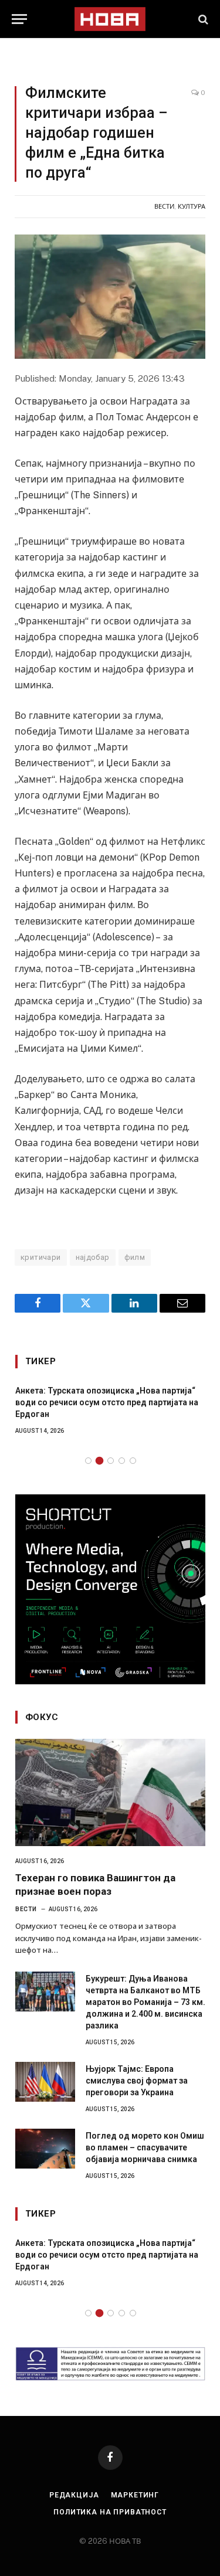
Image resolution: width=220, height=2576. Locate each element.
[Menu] (19, 19)
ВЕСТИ (164, 206)
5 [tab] (133, 1461)
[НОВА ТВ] (110, 19)
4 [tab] (122, 1461)
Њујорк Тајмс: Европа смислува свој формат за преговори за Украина (137, 2081)
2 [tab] (99, 1461)
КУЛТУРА (192, 206)
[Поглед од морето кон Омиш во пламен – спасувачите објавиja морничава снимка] (45, 2149)
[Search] (202, 19)
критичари (41, 1257)
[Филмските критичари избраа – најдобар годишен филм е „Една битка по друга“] (110, 297)
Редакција (74, 2495)
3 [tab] (111, 1461)
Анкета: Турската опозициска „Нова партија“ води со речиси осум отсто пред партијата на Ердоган (107, 1402)
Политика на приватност (110, 2512)
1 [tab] (88, 1461)
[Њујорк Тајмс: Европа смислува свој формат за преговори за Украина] (45, 2082)
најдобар (93, 1257)
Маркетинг (135, 2495)
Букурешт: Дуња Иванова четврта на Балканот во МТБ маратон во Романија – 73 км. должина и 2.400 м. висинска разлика (145, 2002)
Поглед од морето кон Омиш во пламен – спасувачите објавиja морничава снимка (145, 2147)
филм (135, 1257)
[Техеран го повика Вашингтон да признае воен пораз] (110, 1792)
